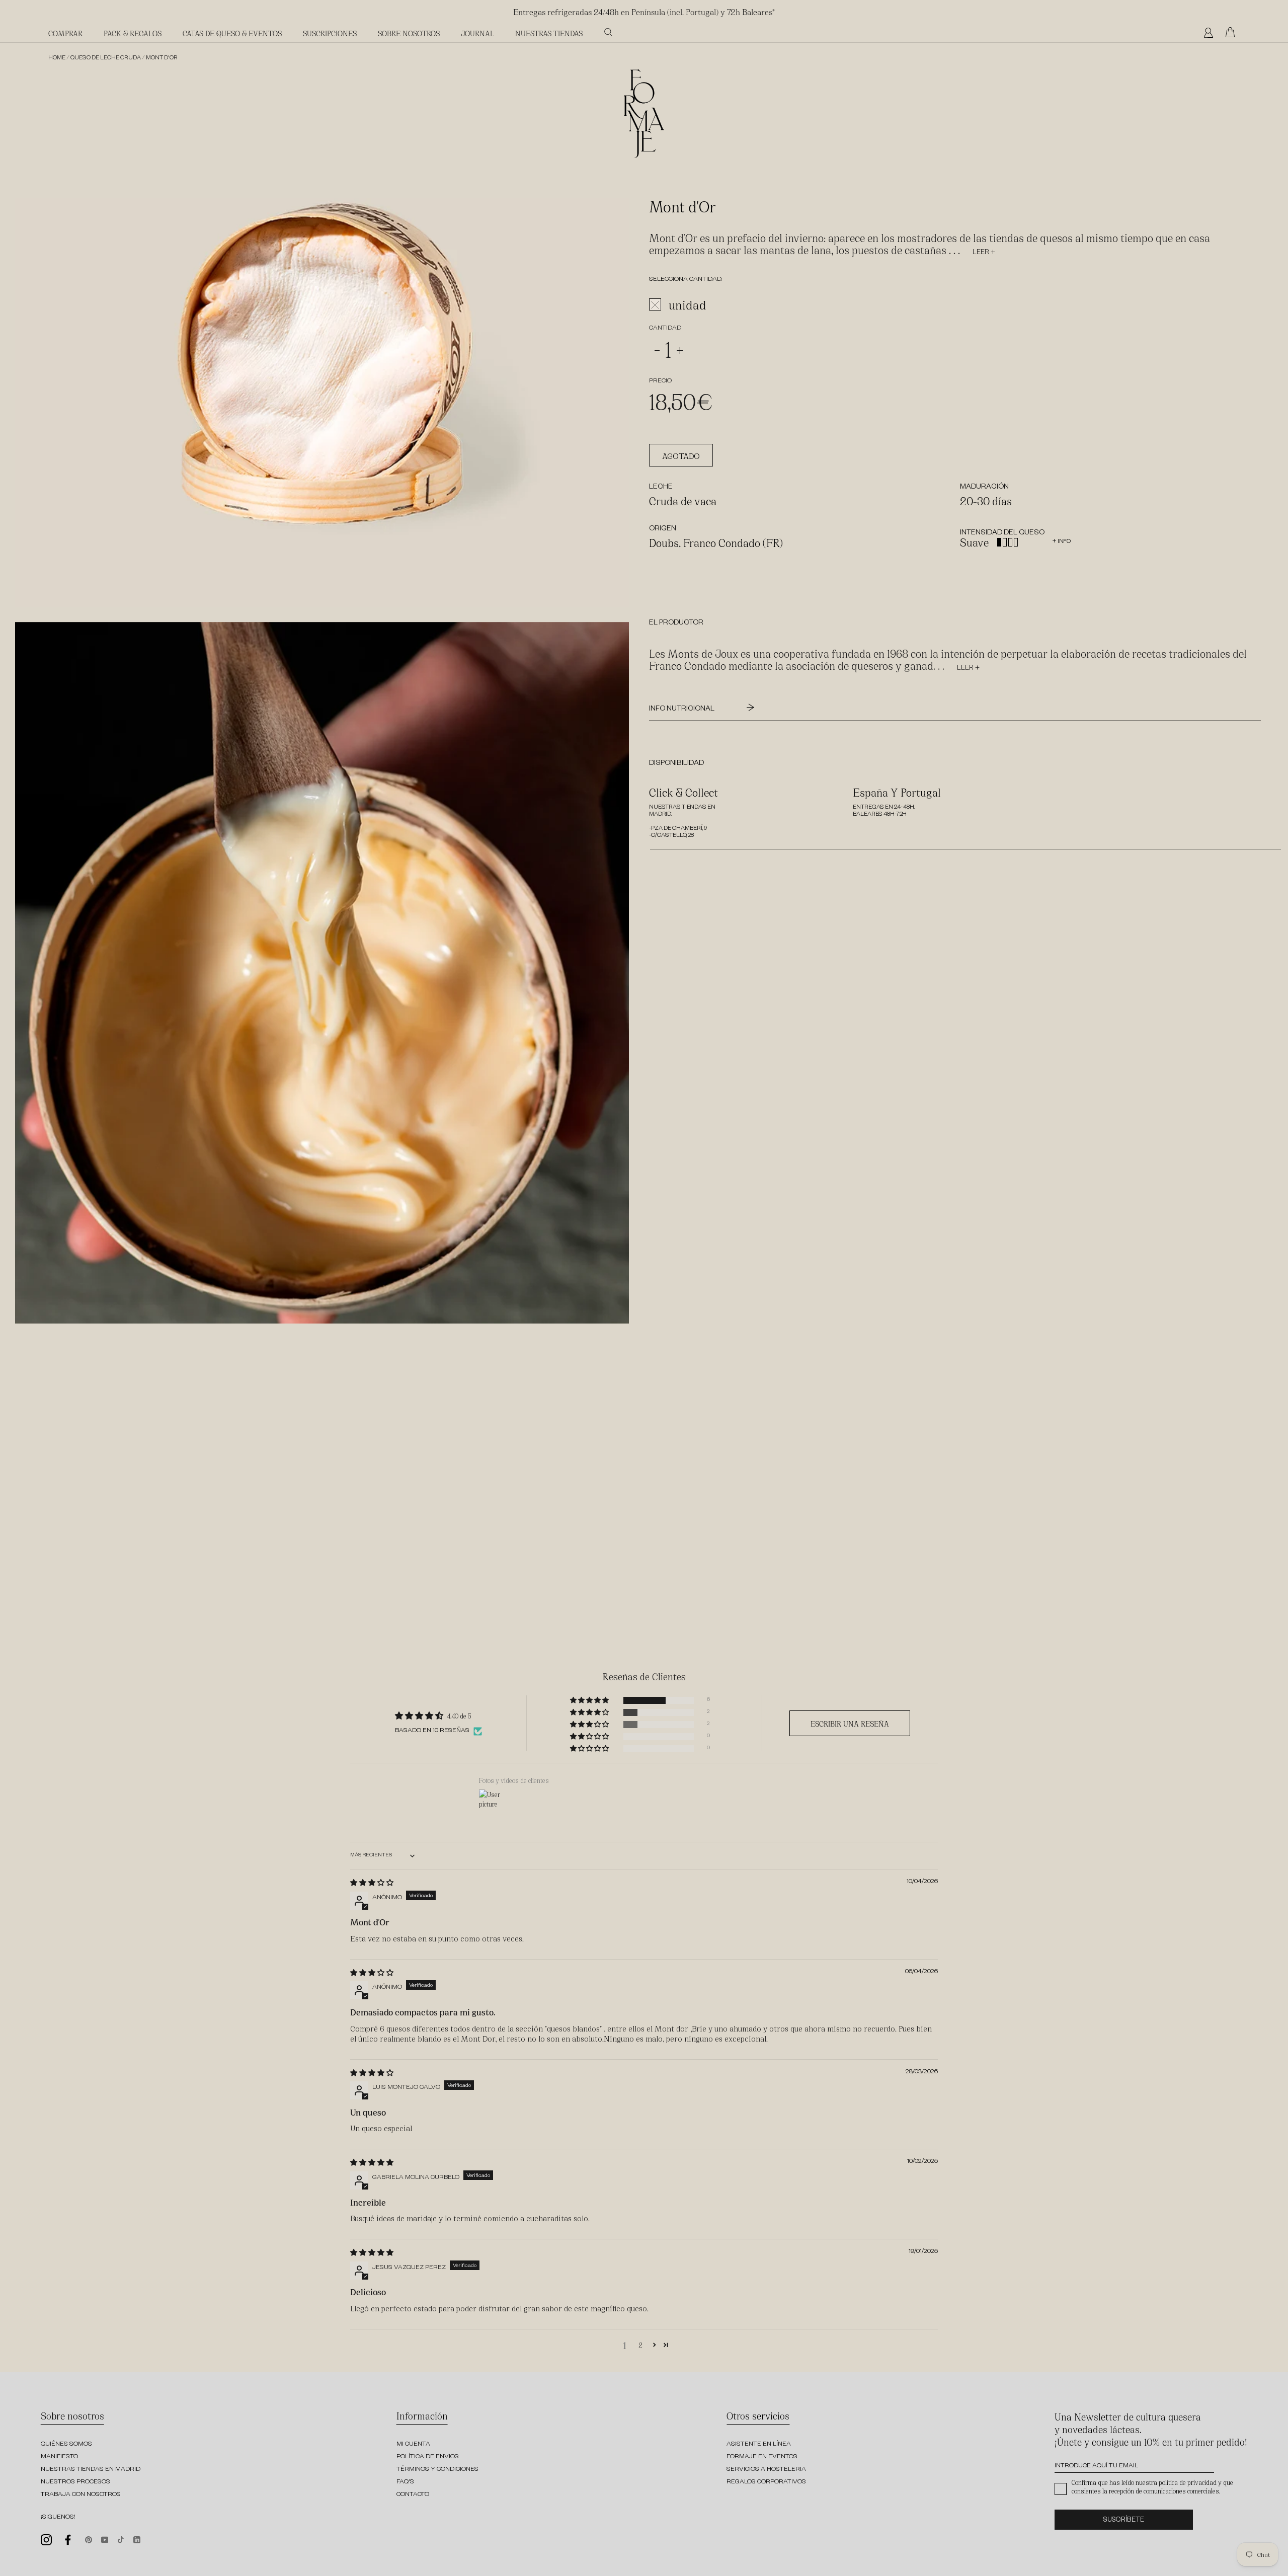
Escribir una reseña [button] (850, 1723)
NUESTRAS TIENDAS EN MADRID (91, 2470)
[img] (372, 1882)
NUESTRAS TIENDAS (549, 33)
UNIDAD (688, 305)
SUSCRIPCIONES (330, 33)
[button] (590, 1700)
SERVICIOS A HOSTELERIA (766, 2470)
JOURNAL (477, 33)
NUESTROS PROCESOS (75, 2482)
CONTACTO (413, 2495)
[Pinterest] (89, 2539)
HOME (57, 59)
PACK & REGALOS (133, 33)
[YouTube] (105, 2539)
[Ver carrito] (1233, 33)
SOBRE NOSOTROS (409, 33)
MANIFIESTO (59, 2457)
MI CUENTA (413, 2445)
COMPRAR (65, 33)
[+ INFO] (1054, 534)
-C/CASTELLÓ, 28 (671, 836)
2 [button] (640, 2345)
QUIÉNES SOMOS (66, 2445)
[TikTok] (121, 2539)
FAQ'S (405, 2482)
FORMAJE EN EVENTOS (762, 2457)
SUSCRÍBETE (1124, 2521)
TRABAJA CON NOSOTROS (81, 2495)
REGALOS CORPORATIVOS (766, 2482)
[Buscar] (608, 32)
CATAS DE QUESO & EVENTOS (232, 33)
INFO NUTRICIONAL (682, 710)
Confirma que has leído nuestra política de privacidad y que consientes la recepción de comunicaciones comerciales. (1152, 2486)
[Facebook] (68, 2540)
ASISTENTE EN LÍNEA (759, 2445)
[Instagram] (46, 2540)
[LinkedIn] (137, 2539)
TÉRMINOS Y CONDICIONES (437, 2470)
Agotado (681, 456)
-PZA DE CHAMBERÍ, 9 (678, 829)
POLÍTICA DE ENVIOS (428, 2457)
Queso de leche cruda (106, 59)
